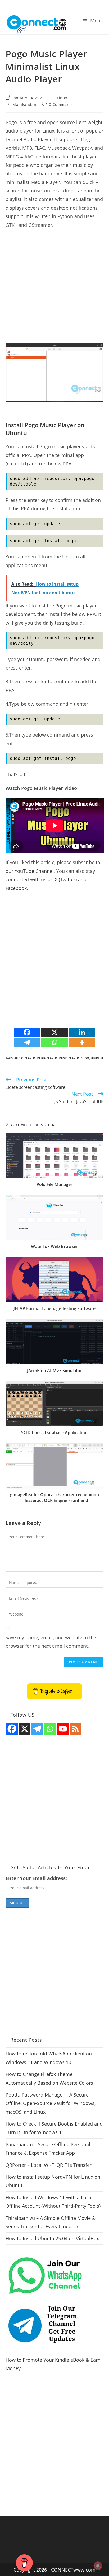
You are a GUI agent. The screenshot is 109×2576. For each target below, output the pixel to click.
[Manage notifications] (98, 2566)
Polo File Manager (54, 1184)
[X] (54, 1032)
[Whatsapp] (54, 1042)
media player (47, 1058)
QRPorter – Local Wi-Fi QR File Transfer (49, 2165)
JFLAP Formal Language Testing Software (54, 1308)
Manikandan (24, 104)
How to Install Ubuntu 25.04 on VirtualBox (52, 2238)
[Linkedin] (82, 1032)
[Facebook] (27, 1032)
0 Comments (61, 104)
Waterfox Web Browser (54, 1246)
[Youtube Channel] (63, 1729)
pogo (85, 1058)
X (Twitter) (66, 879)
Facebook (16, 888)
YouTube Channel (34, 871)
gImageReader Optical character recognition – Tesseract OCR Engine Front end (54, 1497)
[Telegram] (27, 1042)
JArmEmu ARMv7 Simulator (54, 1371)
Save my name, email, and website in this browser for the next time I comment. (51, 1642)
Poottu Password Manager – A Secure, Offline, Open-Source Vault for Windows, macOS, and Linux (51, 2103)
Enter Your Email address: (36, 1878)
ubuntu (97, 1058)
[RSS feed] (75, 1729)
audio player (25, 1058)
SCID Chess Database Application (54, 1433)
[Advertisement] (54, 289)
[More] (82, 1042)
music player (69, 1058)
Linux (62, 98)
